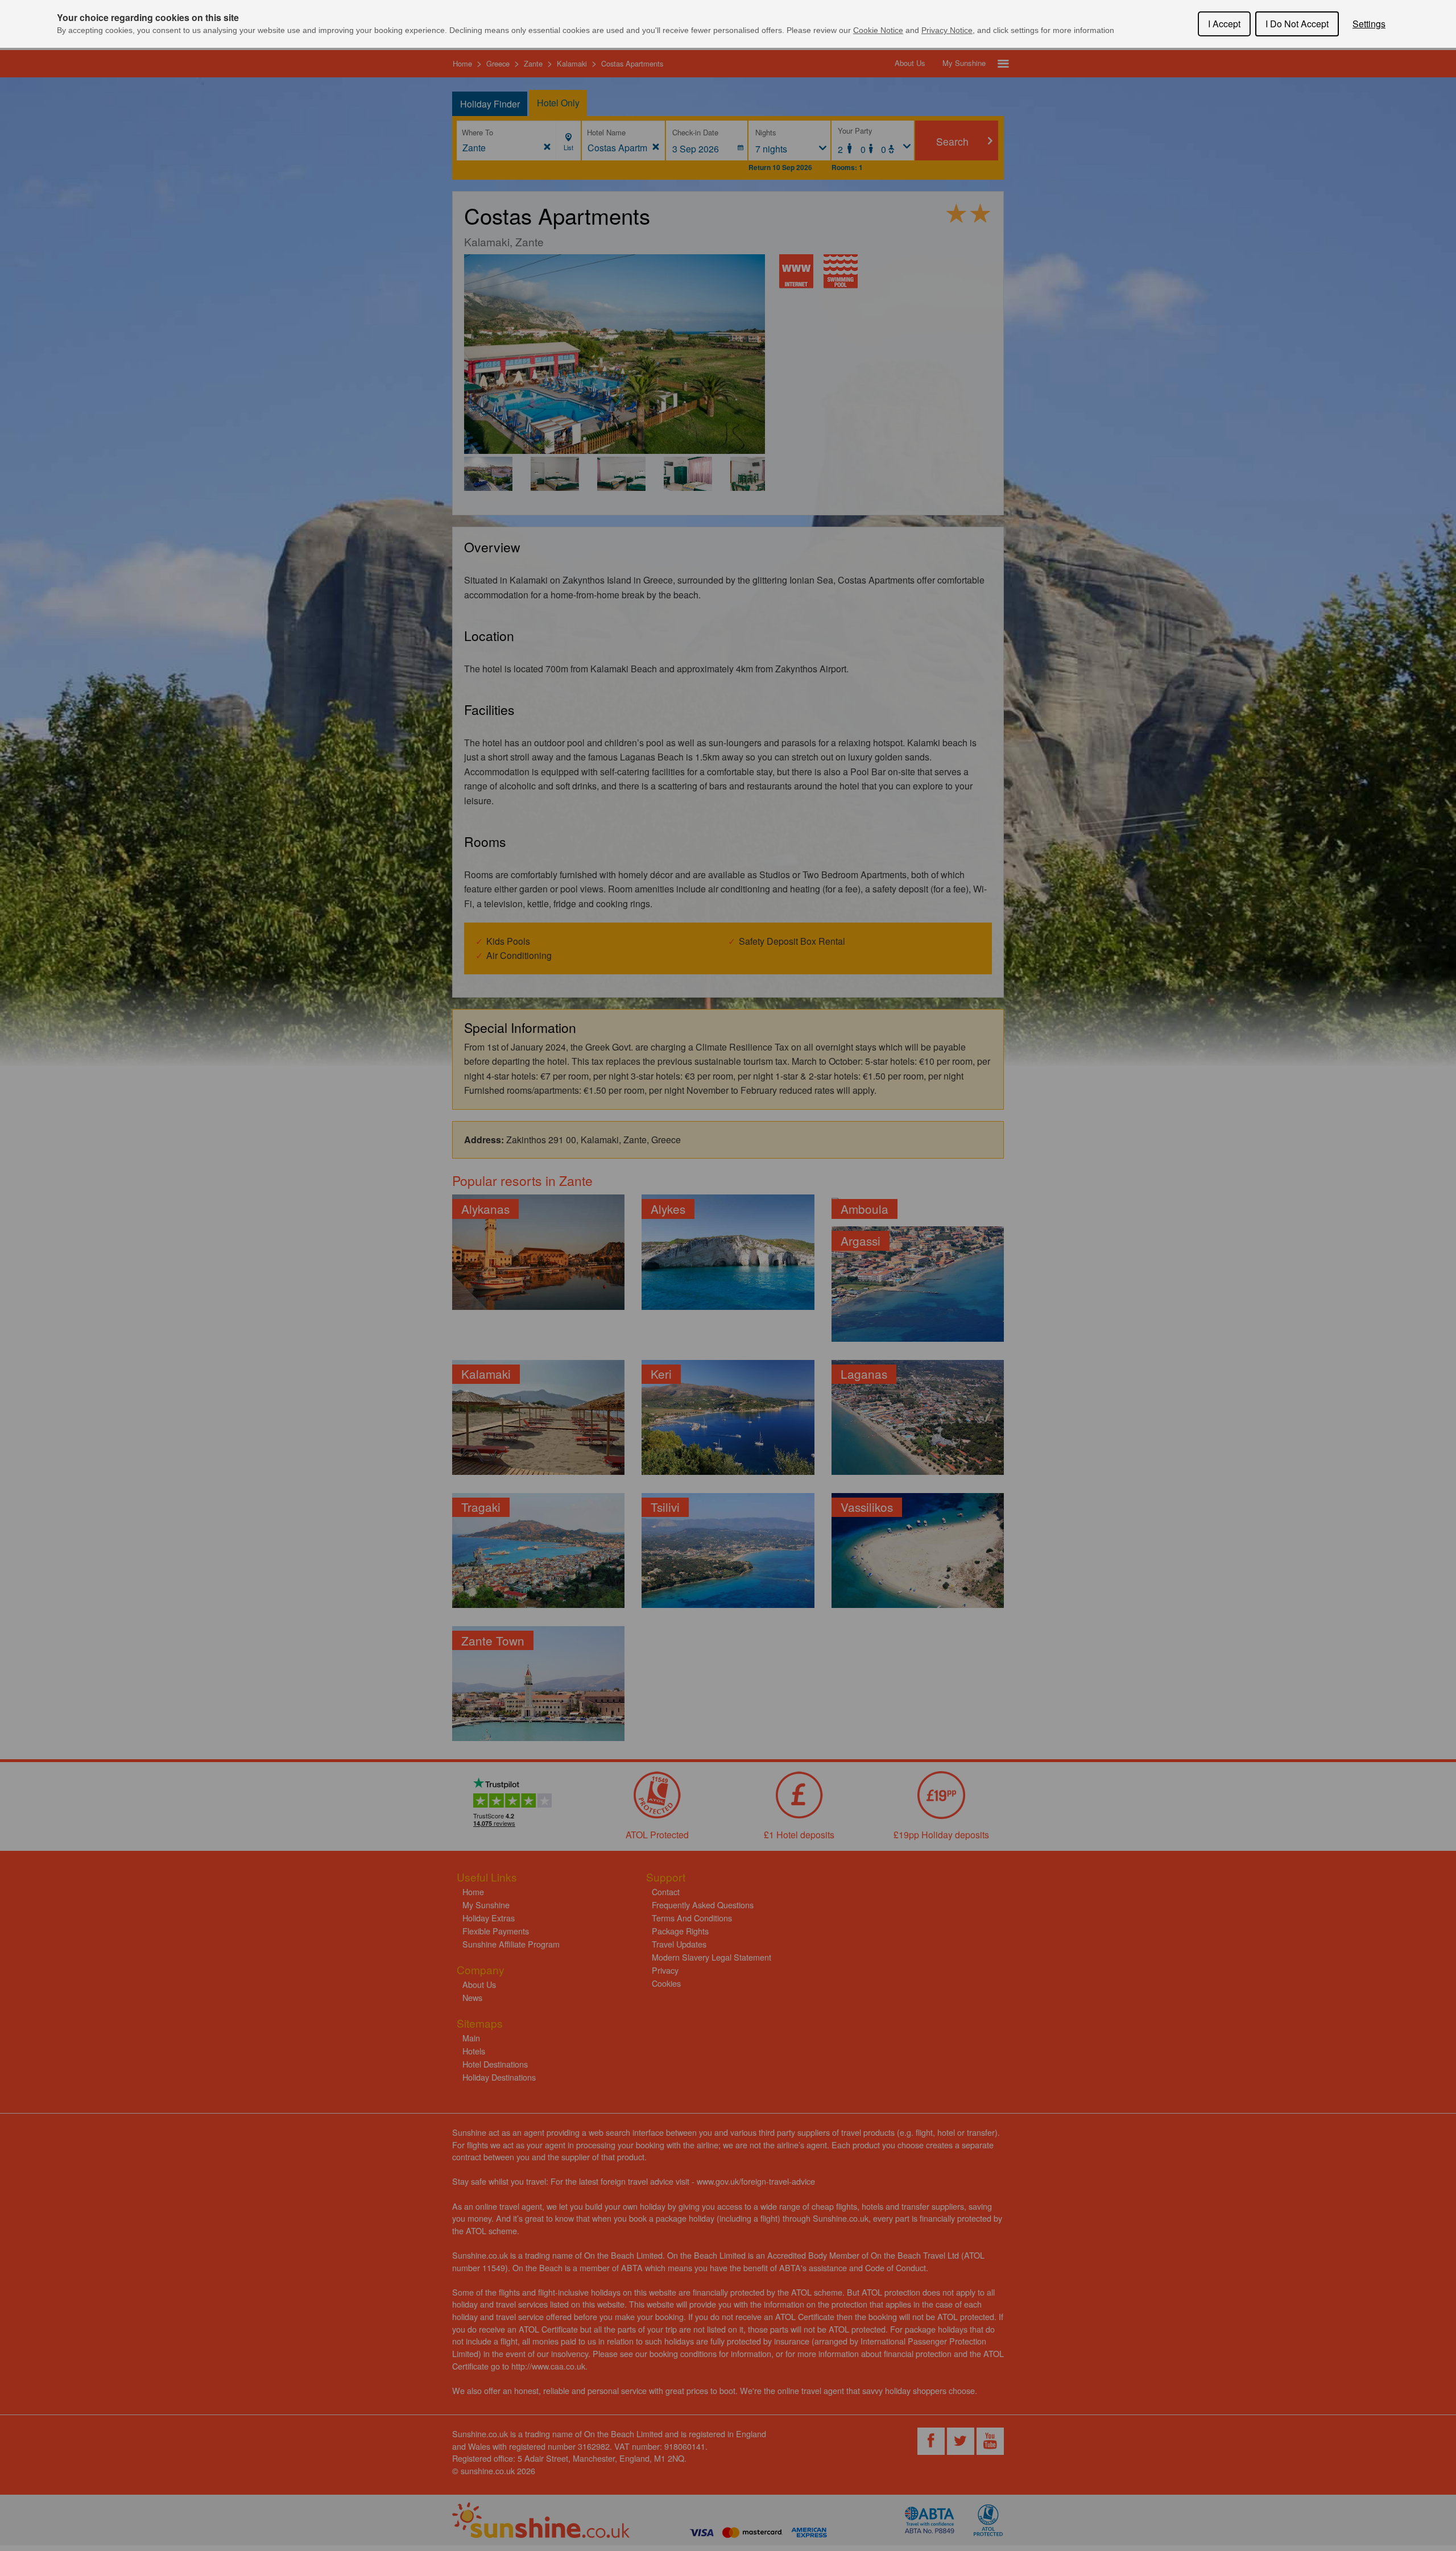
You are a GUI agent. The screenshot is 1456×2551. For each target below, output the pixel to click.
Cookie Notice (878, 30)
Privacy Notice (947, 30)
